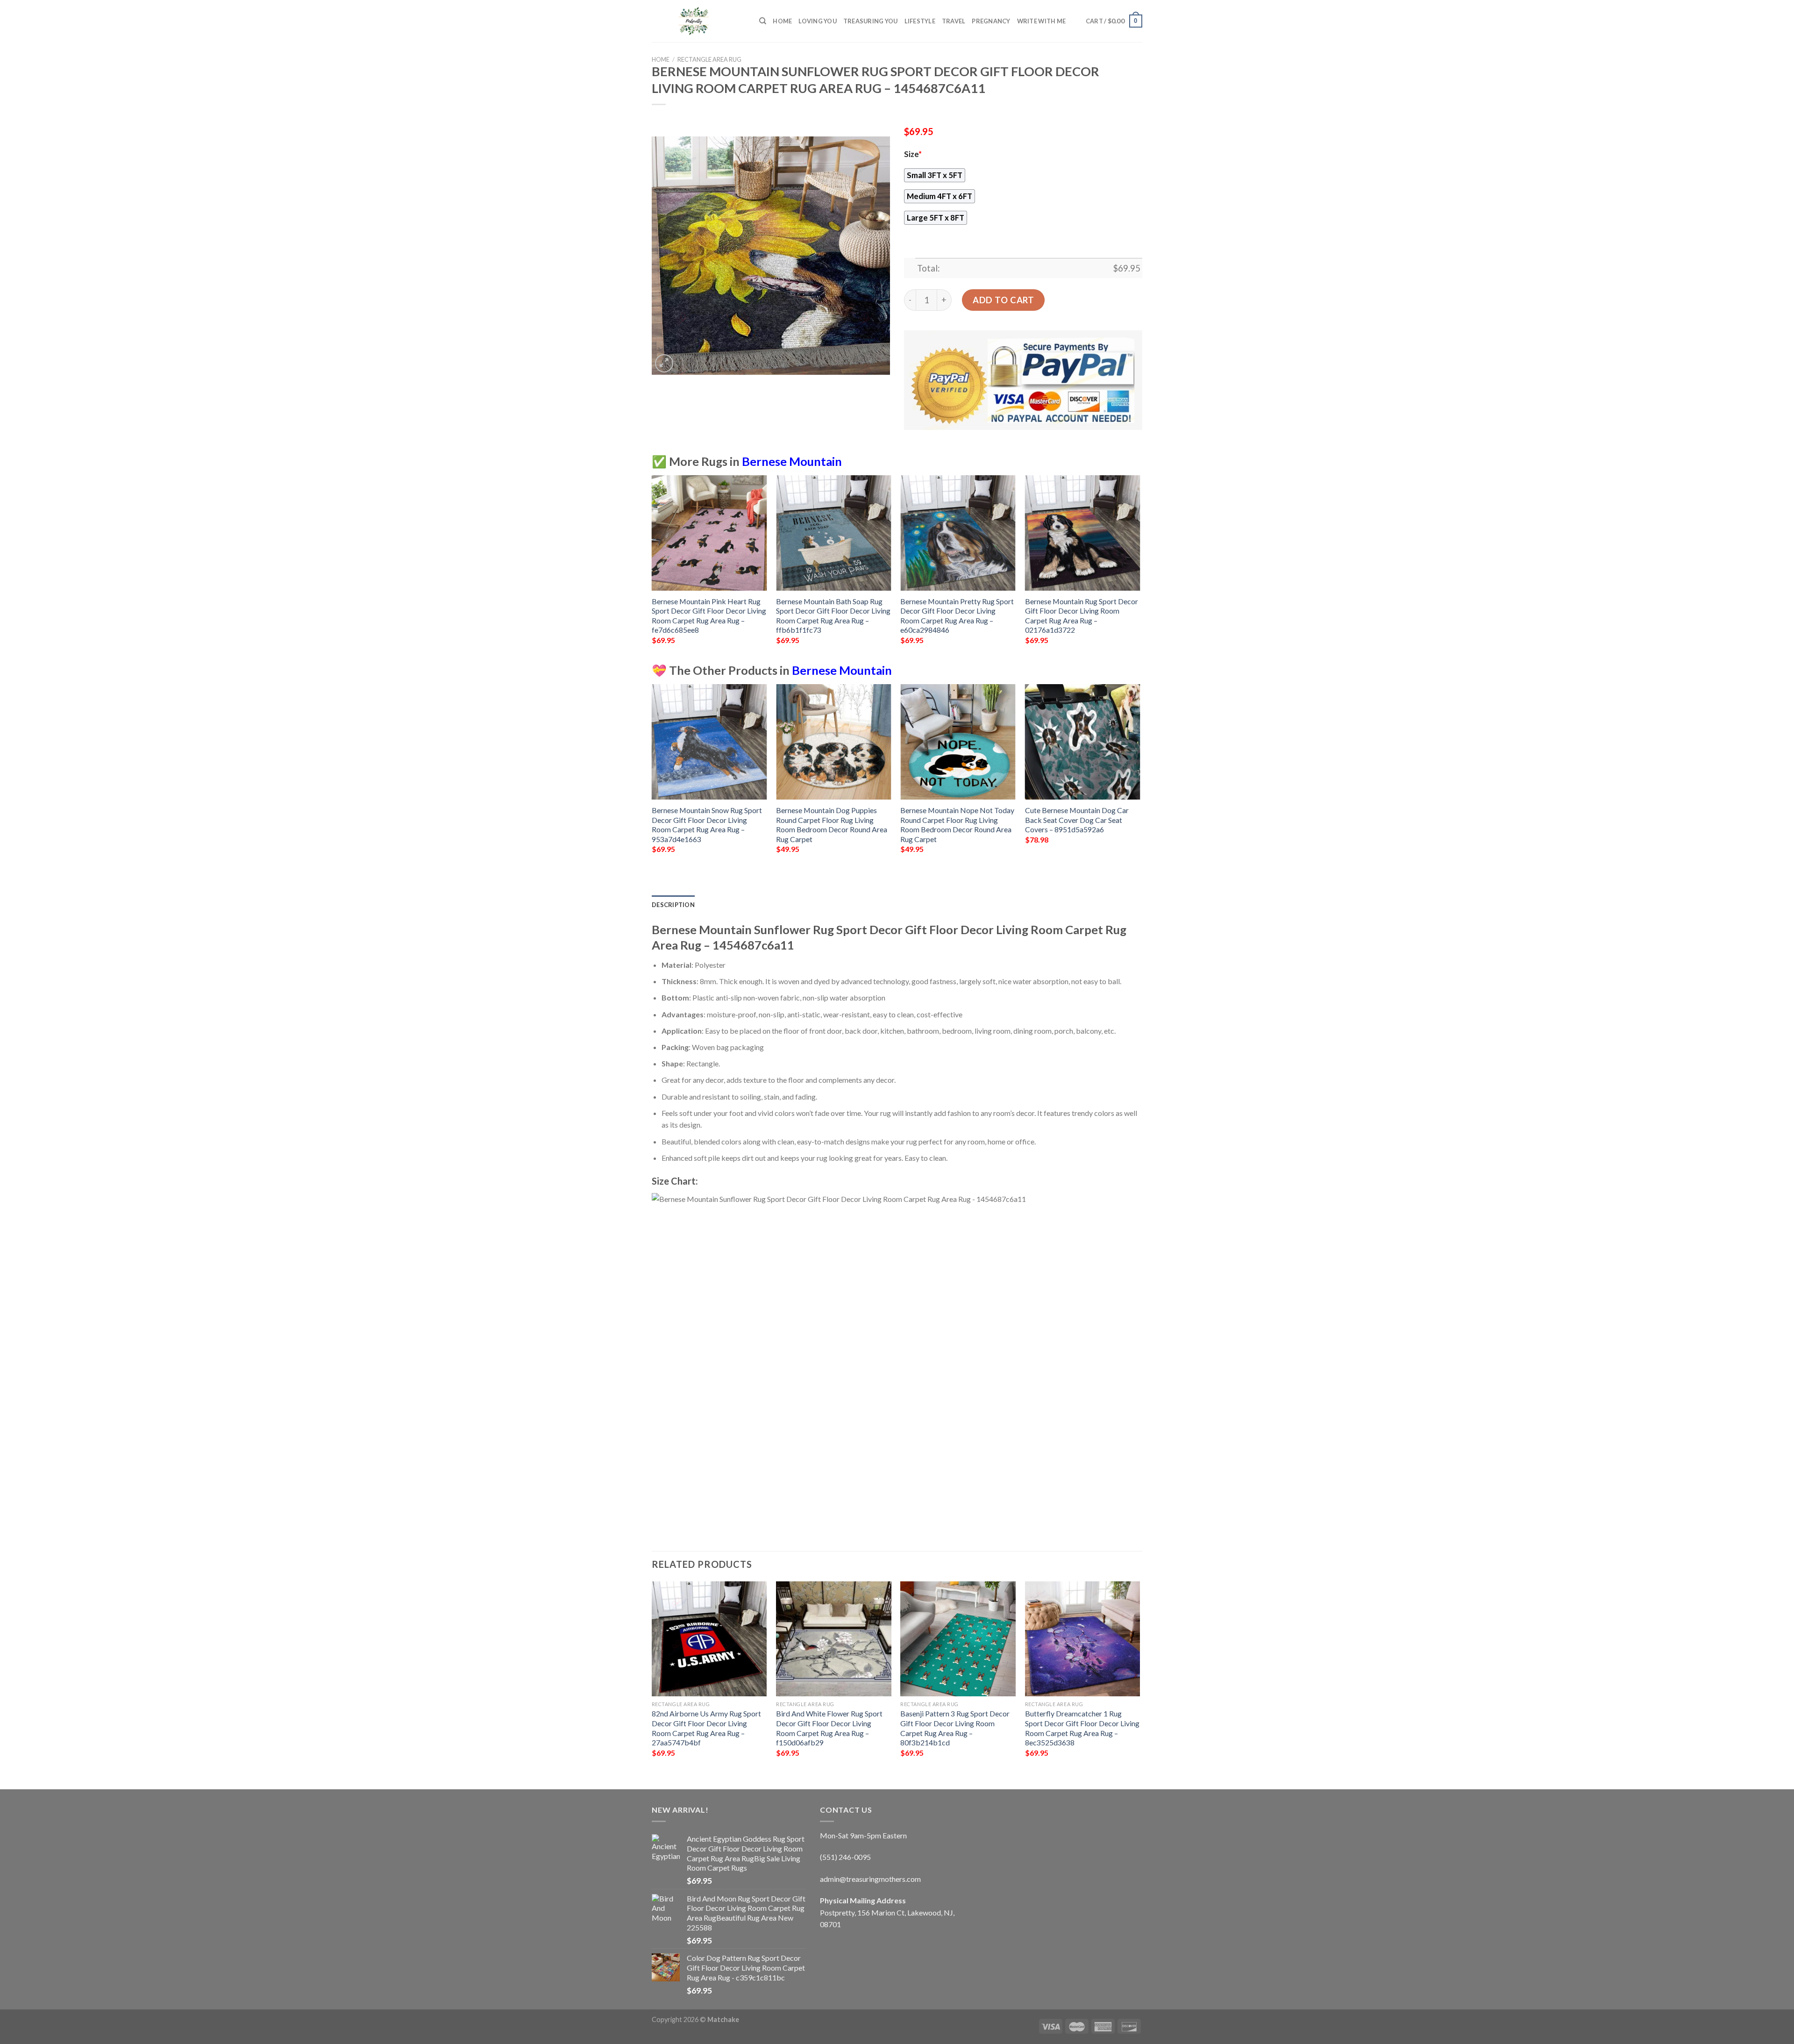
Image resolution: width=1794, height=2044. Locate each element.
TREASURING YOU (871, 21)
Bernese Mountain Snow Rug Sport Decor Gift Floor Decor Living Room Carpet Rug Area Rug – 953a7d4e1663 (707, 825)
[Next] (1139, 568)
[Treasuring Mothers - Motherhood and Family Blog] (698, 21)
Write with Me (1041, 21)
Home (782, 21)
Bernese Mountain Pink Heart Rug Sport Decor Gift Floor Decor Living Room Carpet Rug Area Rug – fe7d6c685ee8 (709, 616)
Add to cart (1003, 300)
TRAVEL (954, 21)
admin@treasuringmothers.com (870, 1879)
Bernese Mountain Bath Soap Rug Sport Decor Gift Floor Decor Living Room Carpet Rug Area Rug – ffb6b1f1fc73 (833, 616)
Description (673, 905)
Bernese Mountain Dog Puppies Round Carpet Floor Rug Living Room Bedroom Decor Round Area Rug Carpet (832, 825)
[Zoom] (664, 363)
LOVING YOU (818, 21)
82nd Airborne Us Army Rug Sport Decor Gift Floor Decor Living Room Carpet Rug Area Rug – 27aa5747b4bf (706, 1728)
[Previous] (652, 568)
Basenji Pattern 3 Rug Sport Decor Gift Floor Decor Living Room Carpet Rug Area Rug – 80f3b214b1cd (955, 1728)
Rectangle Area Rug (709, 59)
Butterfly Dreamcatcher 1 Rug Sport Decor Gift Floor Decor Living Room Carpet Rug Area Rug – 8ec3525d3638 (1082, 1728)
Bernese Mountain (792, 461)
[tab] (673, 905)
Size (913, 154)
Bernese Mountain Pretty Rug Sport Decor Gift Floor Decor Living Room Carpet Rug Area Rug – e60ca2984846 (957, 616)
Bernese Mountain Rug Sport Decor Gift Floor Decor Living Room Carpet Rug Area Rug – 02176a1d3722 (1082, 616)
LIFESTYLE (920, 21)
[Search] (763, 21)
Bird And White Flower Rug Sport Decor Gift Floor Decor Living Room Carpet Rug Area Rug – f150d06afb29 (829, 1728)
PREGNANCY (991, 21)
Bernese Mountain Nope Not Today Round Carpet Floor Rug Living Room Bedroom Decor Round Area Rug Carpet (957, 825)
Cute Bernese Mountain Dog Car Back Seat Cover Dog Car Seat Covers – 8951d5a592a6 (1077, 820)
